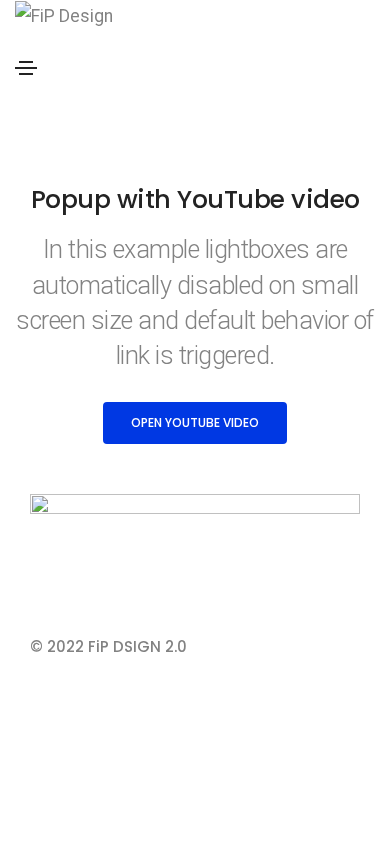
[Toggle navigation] (26, 68)
